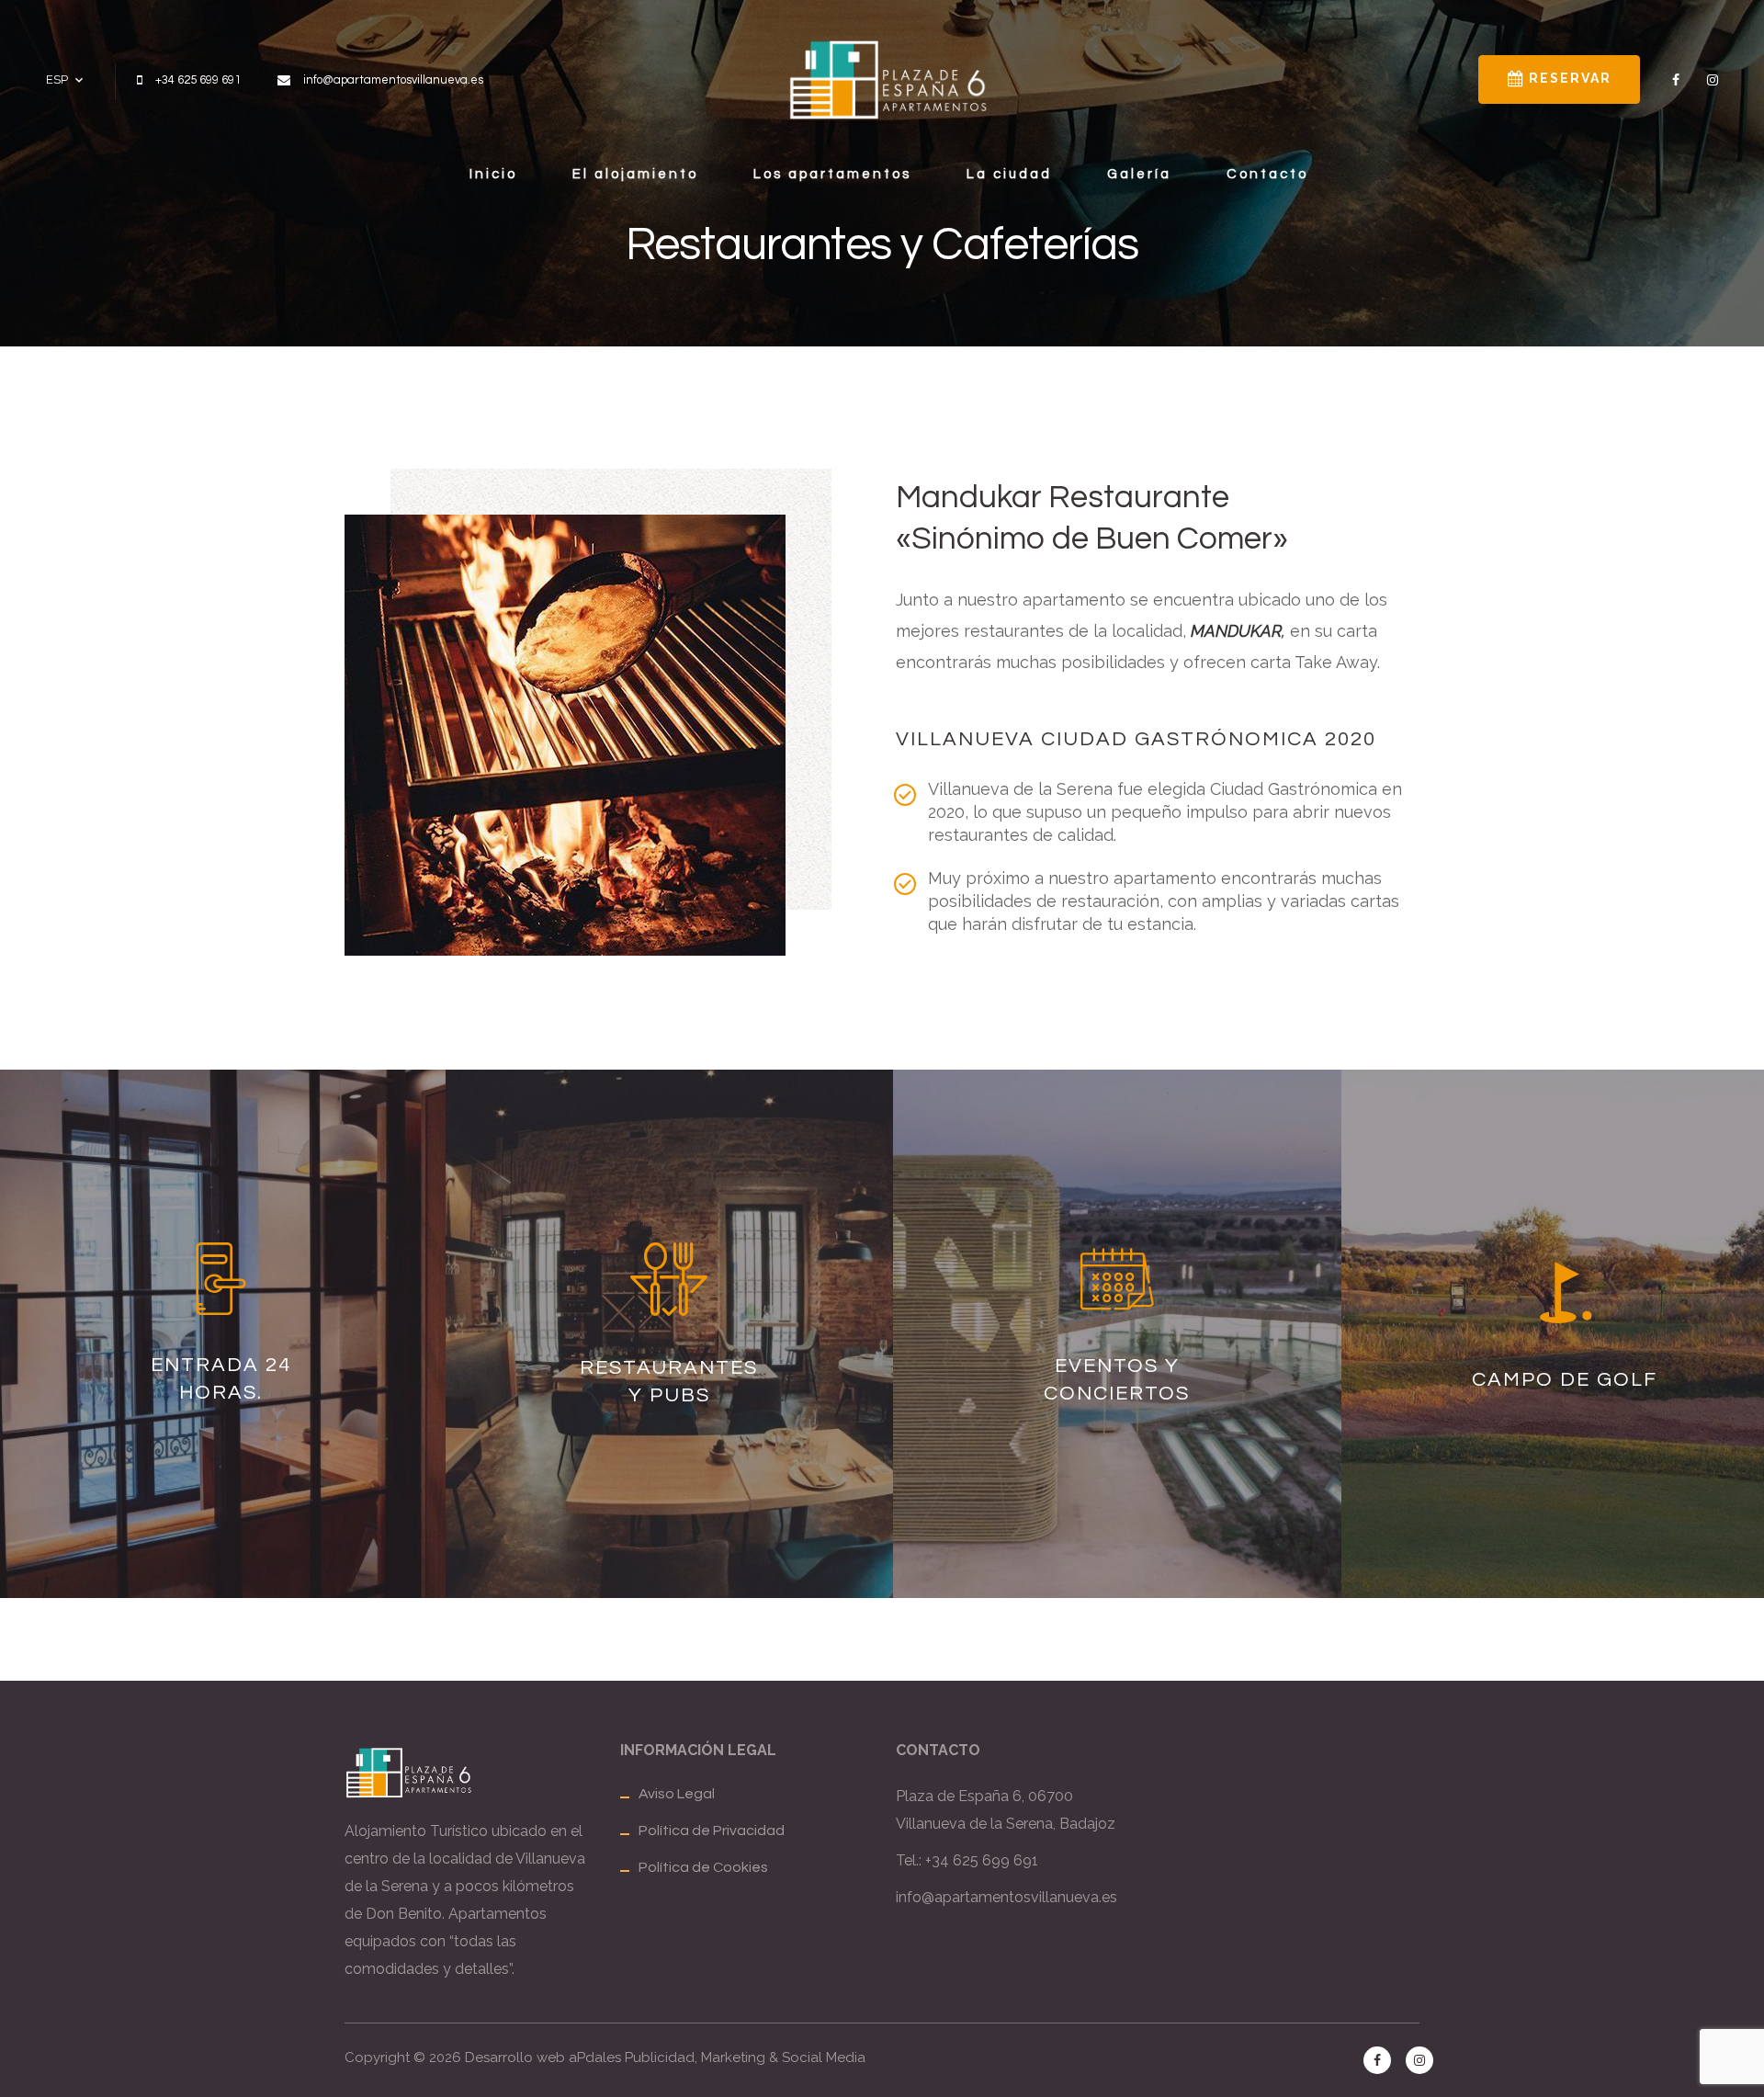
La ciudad (1009, 174)
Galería (1139, 174)
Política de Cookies (703, 1867)
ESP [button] (57, 79)
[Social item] (1676, 80)
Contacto (1267, 174)
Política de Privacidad (712, 1831)
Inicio (493, 174)
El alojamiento (635, 174)
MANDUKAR (1236, 631)
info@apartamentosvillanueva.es (1006, 1897)
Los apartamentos (832, 174)
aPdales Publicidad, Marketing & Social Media (717, 2057)
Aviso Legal (677, 1794)
